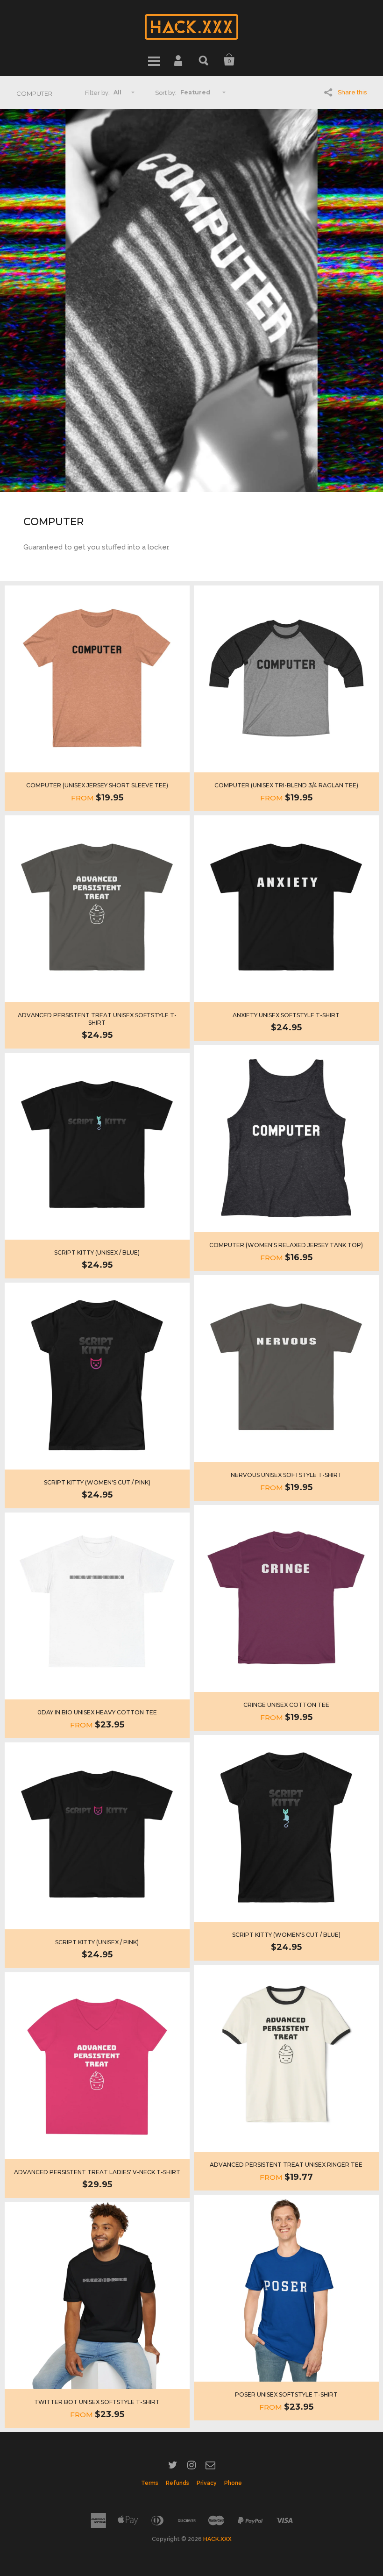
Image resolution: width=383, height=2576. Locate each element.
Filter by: (97, 93)
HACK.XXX (217, 2539)
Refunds (177, 2483)
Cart (229, 60)
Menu (154, 60)
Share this (352, 92)
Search (204, 60)
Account (179, 60)
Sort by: (166, 93)
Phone (233, 2483)
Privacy (207, 2483)
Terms (150, 2483)
